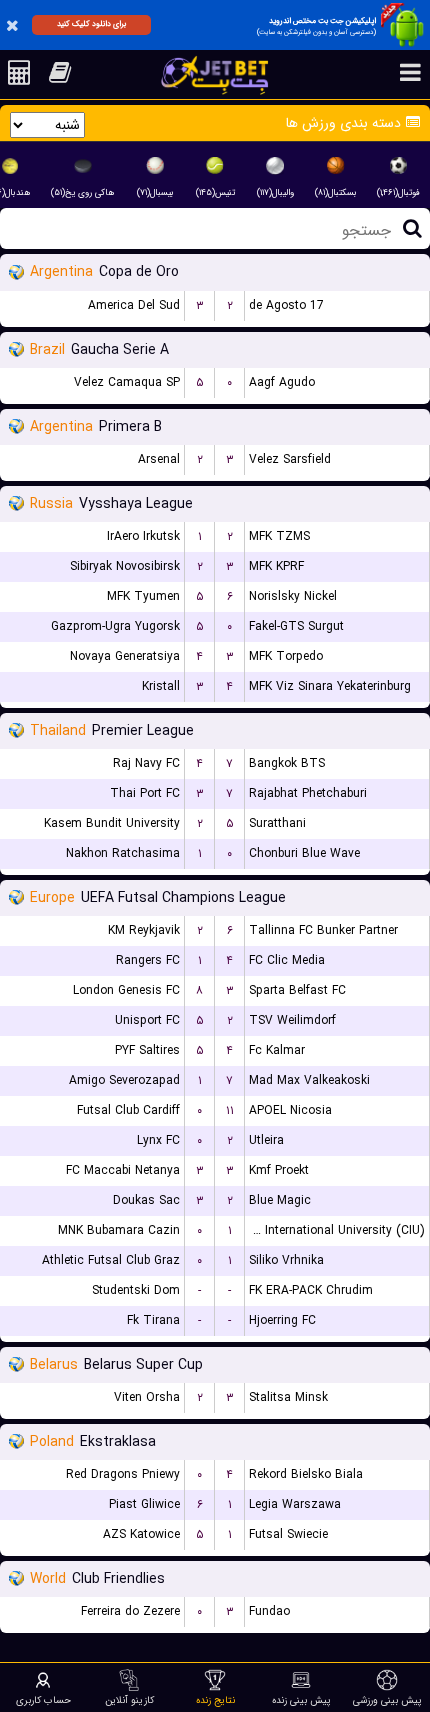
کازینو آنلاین (129, 1700)
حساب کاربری (43, 1700)
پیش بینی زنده (301, 1700)
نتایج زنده (215, 1700)
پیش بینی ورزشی (387, 1700)
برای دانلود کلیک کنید (91, 24)
